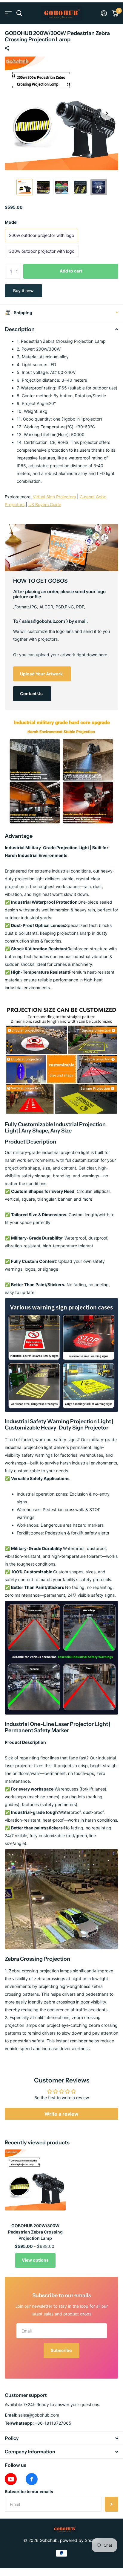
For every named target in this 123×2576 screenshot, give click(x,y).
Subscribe (62, 2350)
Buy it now (23, 291)
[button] (107, 113)
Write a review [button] (61, 2114)
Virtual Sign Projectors (54, 497)
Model (11, 222)
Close (61, 2438)
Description (20, 329)
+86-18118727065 (53, 2423)
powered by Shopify (80, 2540)
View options (35, 2260)
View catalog (8, 13)
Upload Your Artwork (42, 674)
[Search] (19, 13)
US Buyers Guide (45, 504)
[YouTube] (11, 2479)
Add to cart (71, 271)
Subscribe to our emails (29, 2491)
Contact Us (32, 694)
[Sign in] (104, 13)
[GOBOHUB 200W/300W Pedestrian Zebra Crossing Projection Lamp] (35, 2180)
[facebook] (32, 2479)
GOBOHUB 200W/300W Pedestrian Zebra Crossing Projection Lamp (35, 2232)
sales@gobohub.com (39, 2415)
